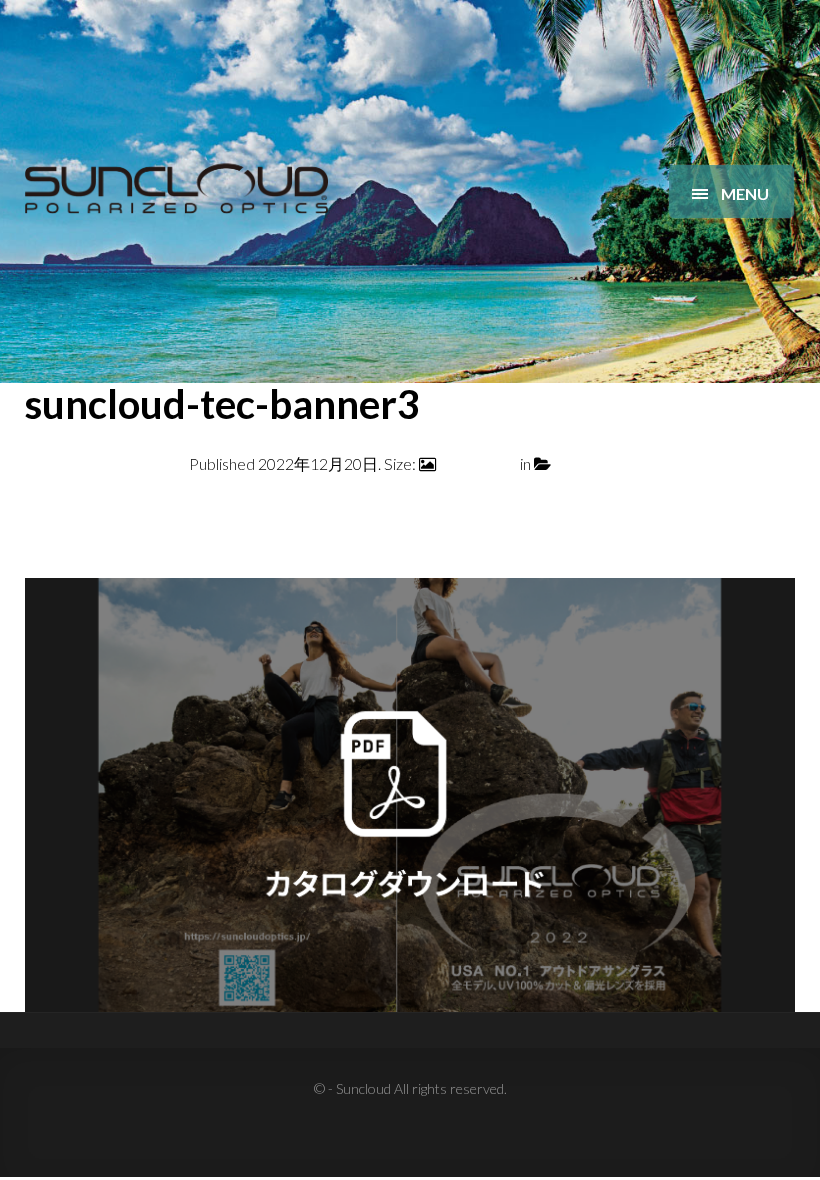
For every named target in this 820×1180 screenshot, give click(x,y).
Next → (768, 512)
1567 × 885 (478, 463)
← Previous (64, 512)
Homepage (592, 463)
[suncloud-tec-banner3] (410, 792)
